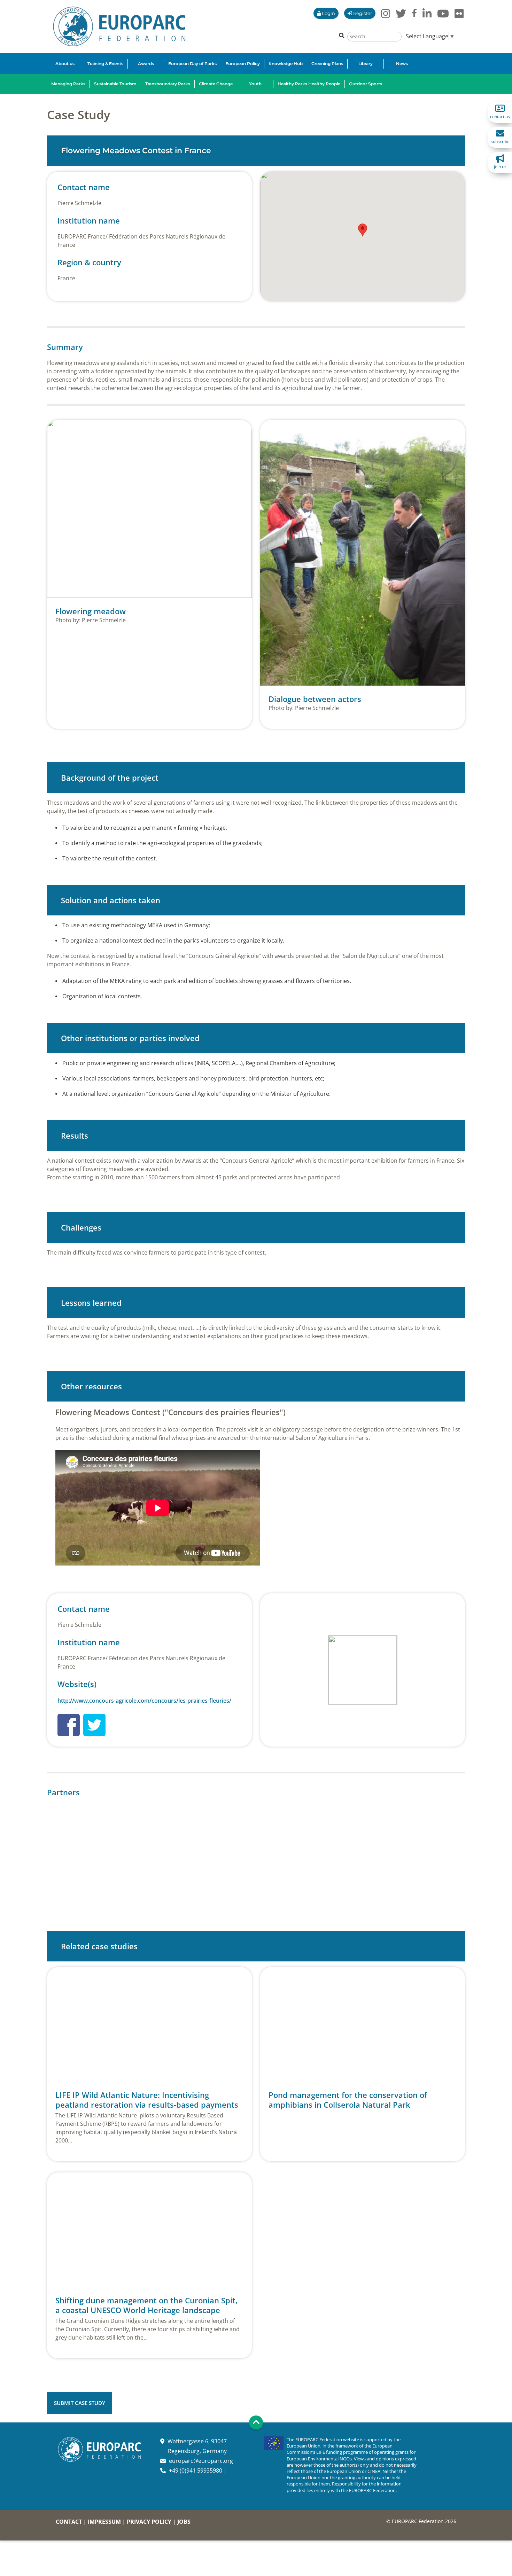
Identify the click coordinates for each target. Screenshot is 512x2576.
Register (362, 13)
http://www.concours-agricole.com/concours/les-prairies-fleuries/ (144, 1701)
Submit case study (80, 2403)
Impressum (104, 2522)
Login (328, 13)
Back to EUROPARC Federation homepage (119, 26)
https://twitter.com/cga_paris (94, 1725)
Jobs (184, 2522)
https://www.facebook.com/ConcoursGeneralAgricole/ (69, 1725)
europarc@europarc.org (201, 2461)
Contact (69, 2522)
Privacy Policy (149, 2522)
